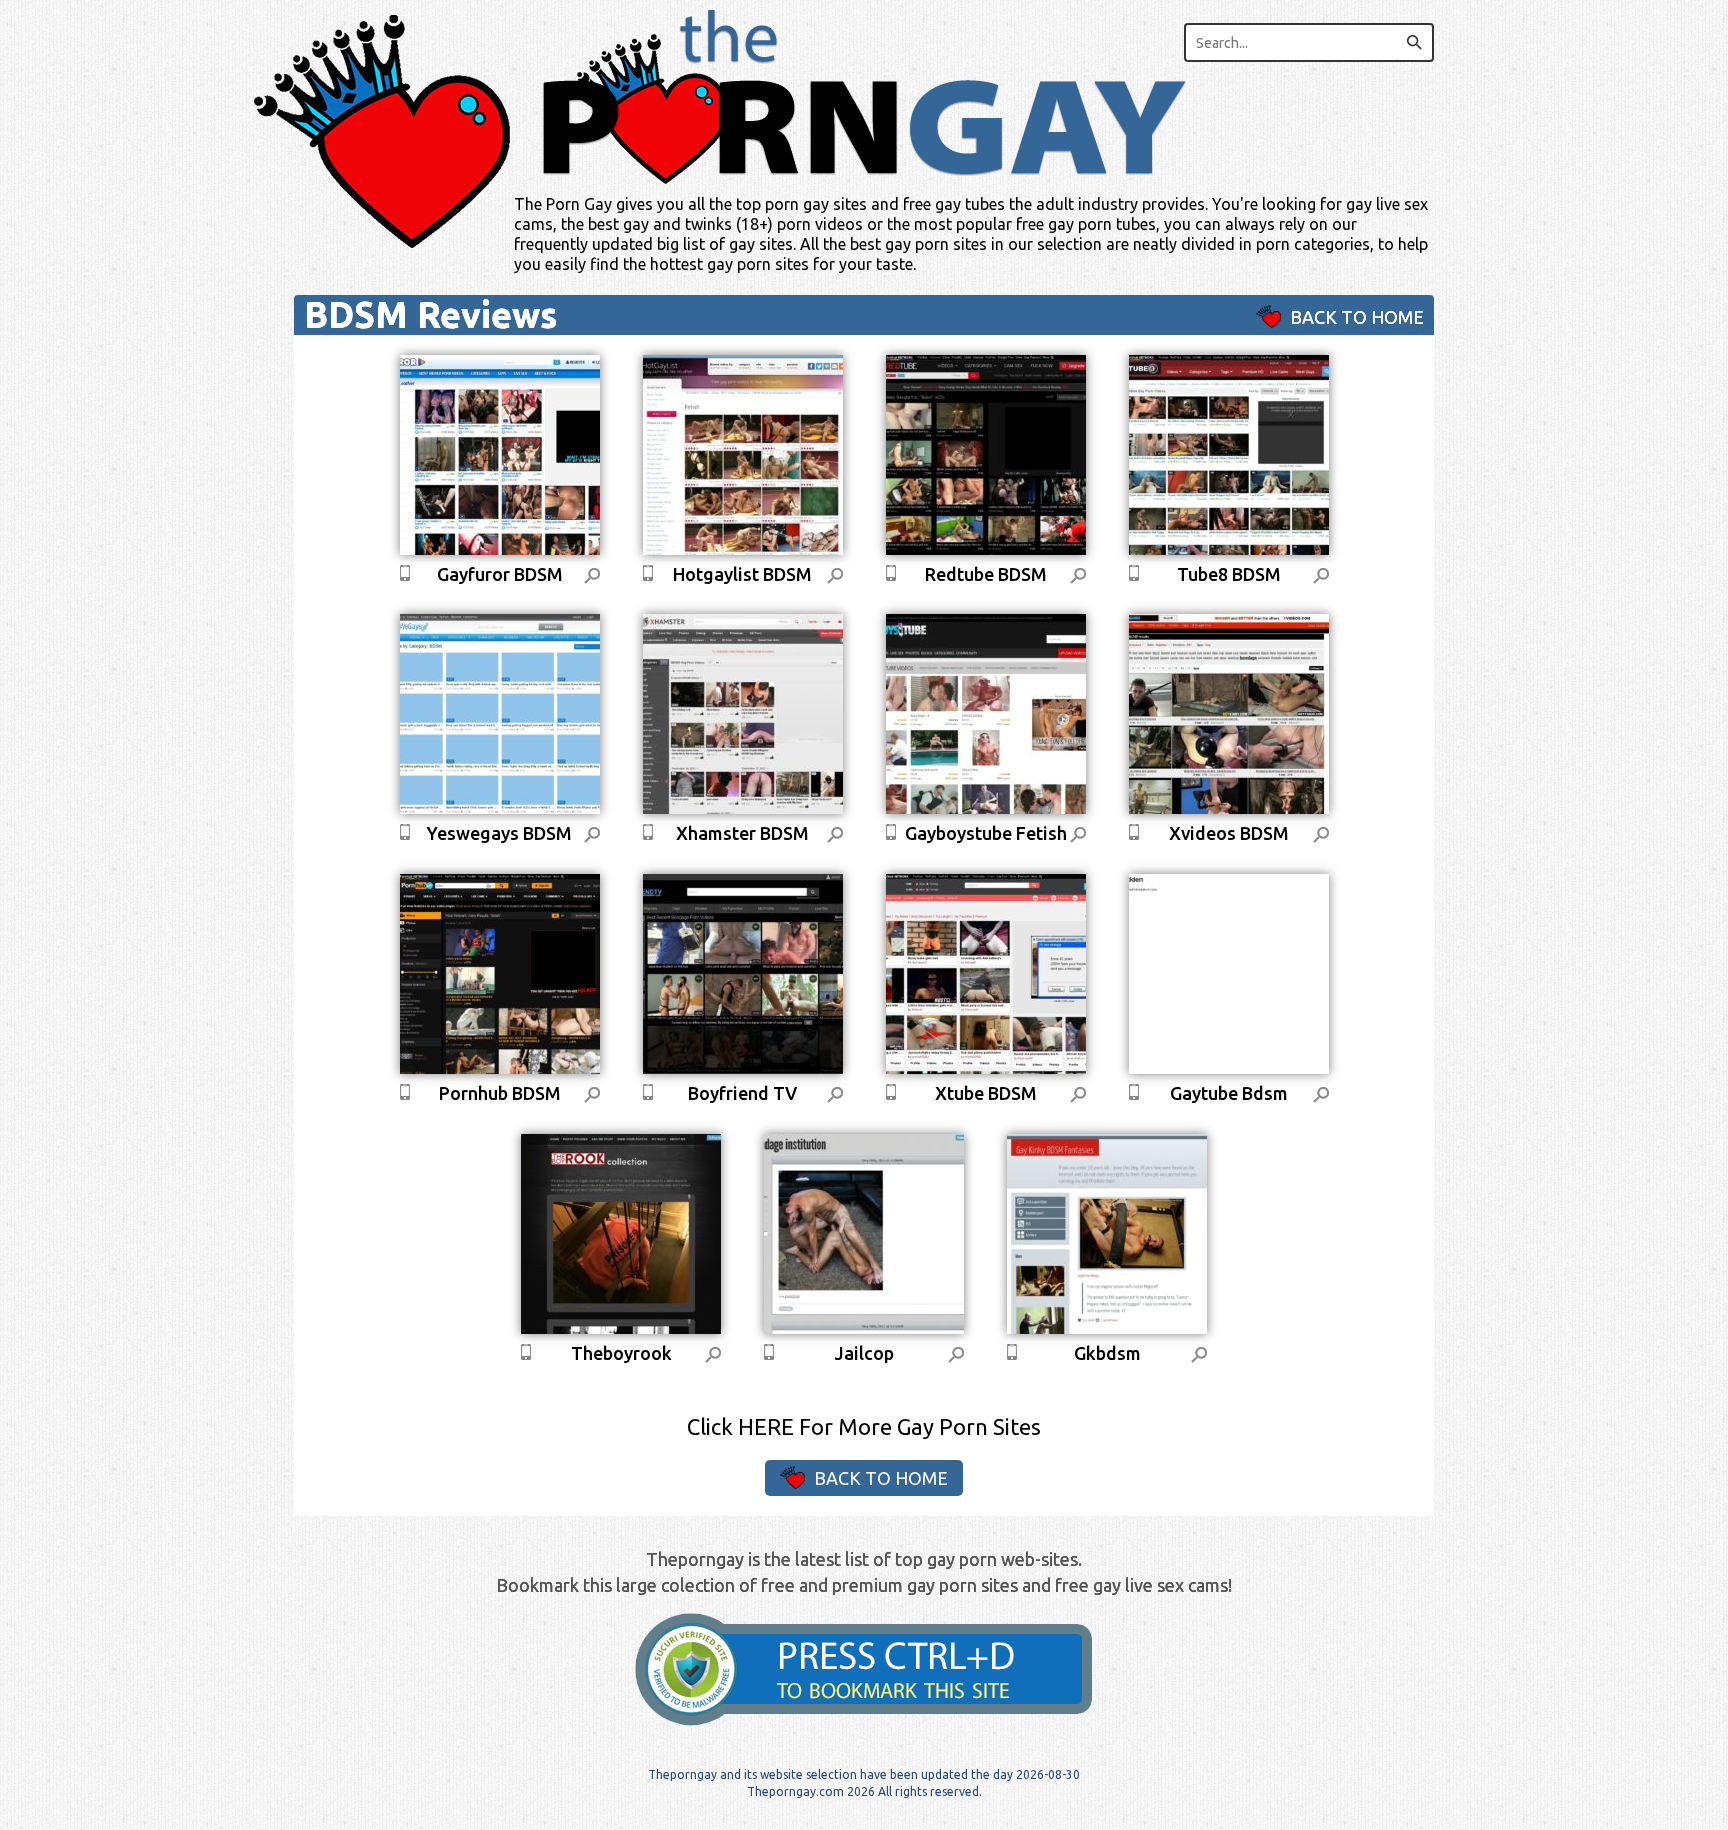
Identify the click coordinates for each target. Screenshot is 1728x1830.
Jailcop (864, 1353)
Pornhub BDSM (500, 1093)
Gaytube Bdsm (1229, 1093)
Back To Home (1355, 317)
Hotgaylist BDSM (742, 574)
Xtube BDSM (986, 1093)
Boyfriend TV (742, 1093)
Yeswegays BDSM (499, 833)
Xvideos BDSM (1229, 833)
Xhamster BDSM (742, 833)
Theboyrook (621, 1353)
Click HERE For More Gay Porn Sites (864, 1426)
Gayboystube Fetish (986, 833)
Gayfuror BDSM (500, 574)
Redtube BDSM (986, 574)
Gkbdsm (1107, 1353)
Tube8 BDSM (1229, 574)
